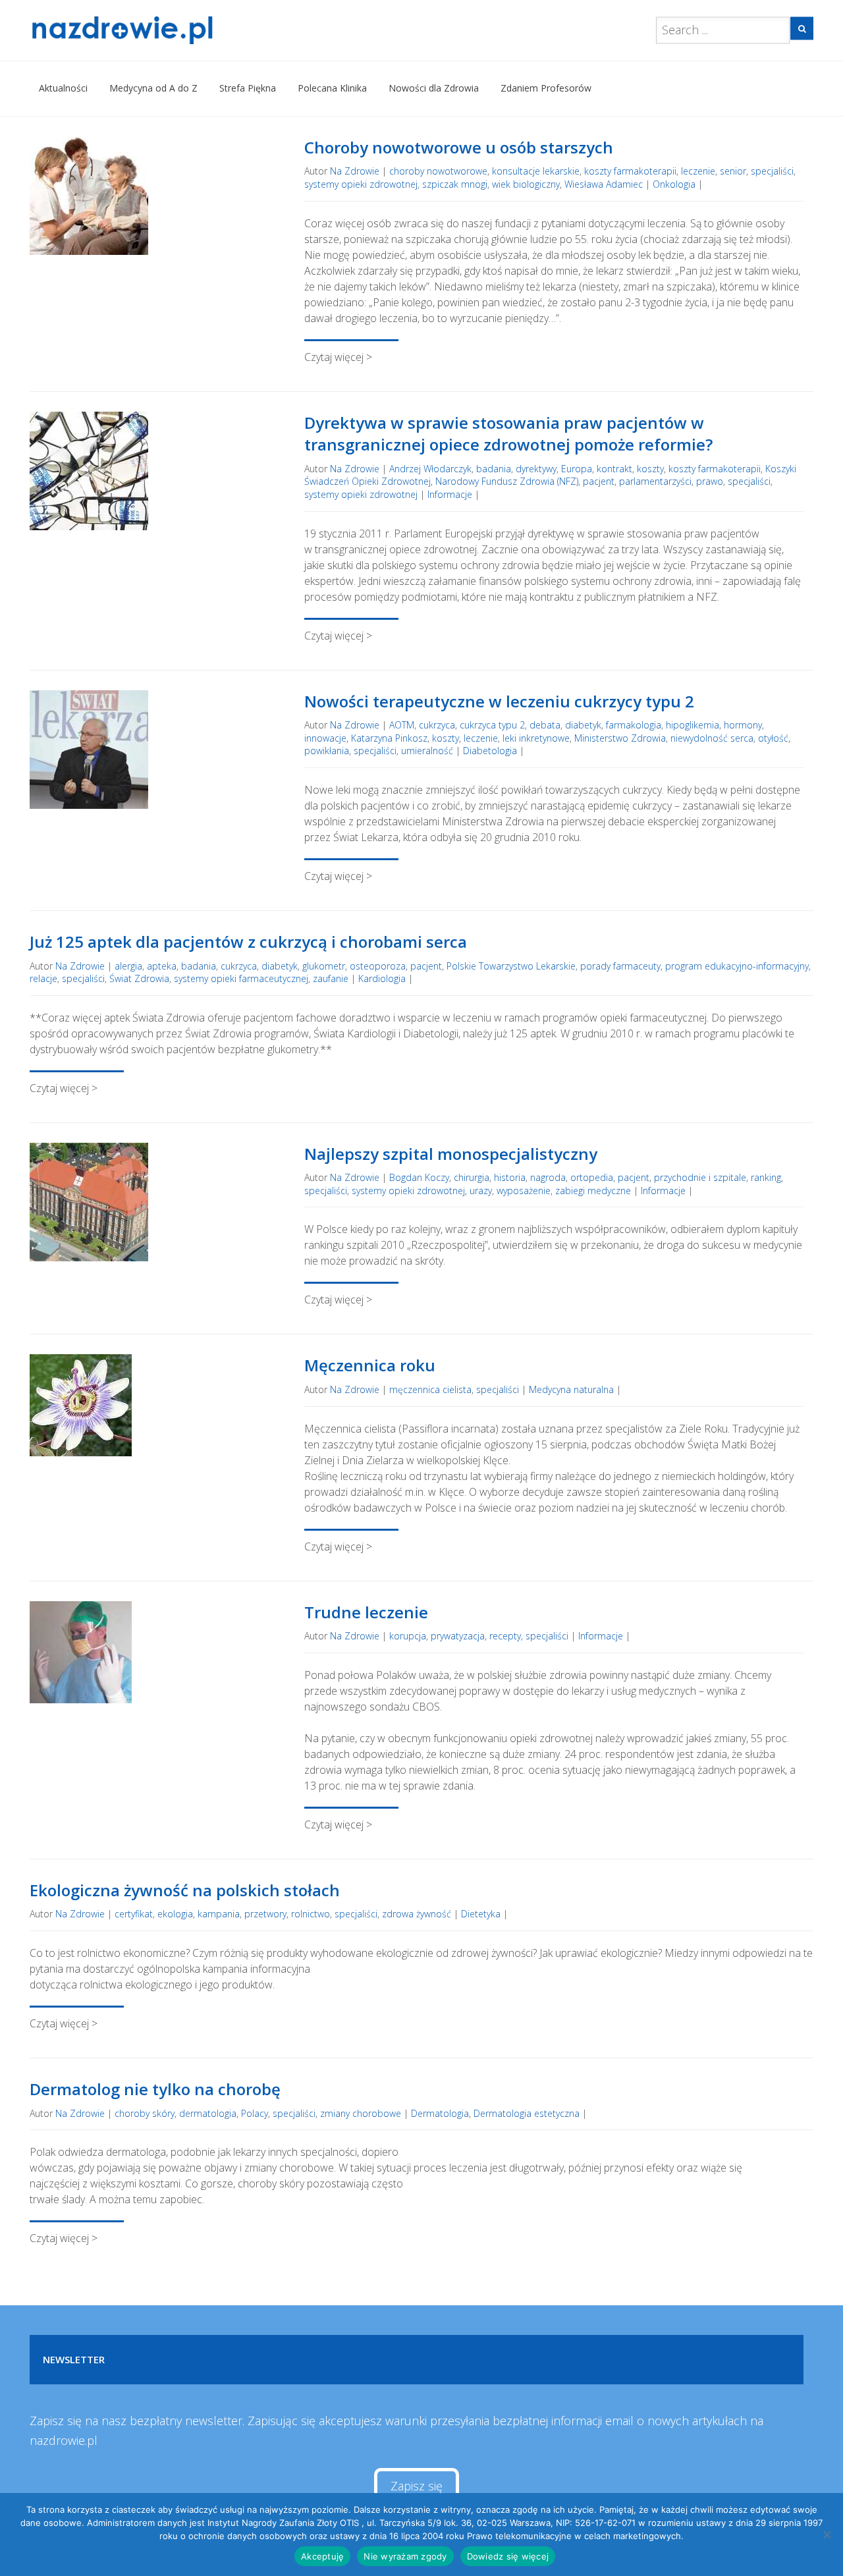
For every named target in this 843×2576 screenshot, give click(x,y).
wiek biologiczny (526, 184)
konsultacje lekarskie (536, 171)
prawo (710, 481)
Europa (577, 469)
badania (494, 469)
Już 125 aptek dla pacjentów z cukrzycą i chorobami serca (248, 942)
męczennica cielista (430, 1389)
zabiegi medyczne (593, 1191)
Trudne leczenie (366, 1612)
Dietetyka (481, 1914)
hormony (743, 725)
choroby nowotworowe (438, 171)
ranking (766, 1177)
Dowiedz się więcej (508, 2556)
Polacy (255, 2113)
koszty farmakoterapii (630, 171)
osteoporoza (378, 966)
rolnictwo (311, 1914)
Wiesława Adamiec (604, 184)
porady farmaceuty (620, 966)
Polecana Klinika (332, 88)
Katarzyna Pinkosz (389, 738)
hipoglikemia (693, 725)
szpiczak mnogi (455, 184)
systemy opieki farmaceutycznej (241, 978)
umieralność (427, 751)
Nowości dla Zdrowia (434, 88)
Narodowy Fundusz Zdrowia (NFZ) (507, 481)
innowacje (325, 738)
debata (545, 725)
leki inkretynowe (536, 738)
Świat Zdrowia (139, 978)
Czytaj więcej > (338, 357)
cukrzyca (437, 725)
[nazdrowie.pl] (160, 30)
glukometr (324, 966)
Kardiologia (382, 978)
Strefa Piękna (248, 88)
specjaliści (772, 171)
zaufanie (331, 978)
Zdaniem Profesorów (546, 88)
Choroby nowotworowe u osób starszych (459, 147)
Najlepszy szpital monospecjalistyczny (451, 1154)
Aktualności (63, 88)
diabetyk (583, 725)
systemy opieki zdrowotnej (361, 184)
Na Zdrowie (355, 171)
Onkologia (674, 184)
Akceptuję (322, 2556)
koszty (650, 469)
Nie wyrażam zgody (405, 2556)
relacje (43, 978)
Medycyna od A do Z (153, 88)
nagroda (548, 1177)
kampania (219, 1914)
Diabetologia (490, 751)
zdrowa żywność (417, 1914)
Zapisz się (417, 2486)
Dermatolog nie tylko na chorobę (155, 2089)
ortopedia (592, 1177)
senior (733, 171)
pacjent (599, 481)
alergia (128, 966)
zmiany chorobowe (361, 2113)
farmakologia (634, 725)
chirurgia (472, 1177)
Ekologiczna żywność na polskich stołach (185, 1890)
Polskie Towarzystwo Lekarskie (511, 966)
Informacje (450, 494)
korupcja (408, 1636)
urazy (481, 1191)
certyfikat (134, 1914)
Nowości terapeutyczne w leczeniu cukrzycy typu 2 (499, 701)
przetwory (265, 1914)
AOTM (402, 725)
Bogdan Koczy (419, 1177)
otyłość (773, 738)
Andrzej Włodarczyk (430, 469)
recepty (505, 1636)
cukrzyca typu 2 (492, 725)
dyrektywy (536, 469)
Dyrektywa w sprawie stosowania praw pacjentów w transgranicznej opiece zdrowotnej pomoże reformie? (508, 434)
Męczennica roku (370, 1365)
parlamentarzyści (655, 481)
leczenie (698, 171)
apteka (162, 966)
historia (510, 1177)
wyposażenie (524, 1191)
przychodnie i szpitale (700, 1177)
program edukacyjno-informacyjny (737, 966)
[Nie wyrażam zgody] (827, 2535)
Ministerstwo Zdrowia (620, 738)
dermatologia (208, 2113)
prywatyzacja (458, 1636)
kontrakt (614, 469)
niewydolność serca (712, 738)
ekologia (175, 1914)
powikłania (327, 751)
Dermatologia (440, 2113)
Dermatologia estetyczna (527, 2113)
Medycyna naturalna (571, 1389)
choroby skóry (145, 2113)
